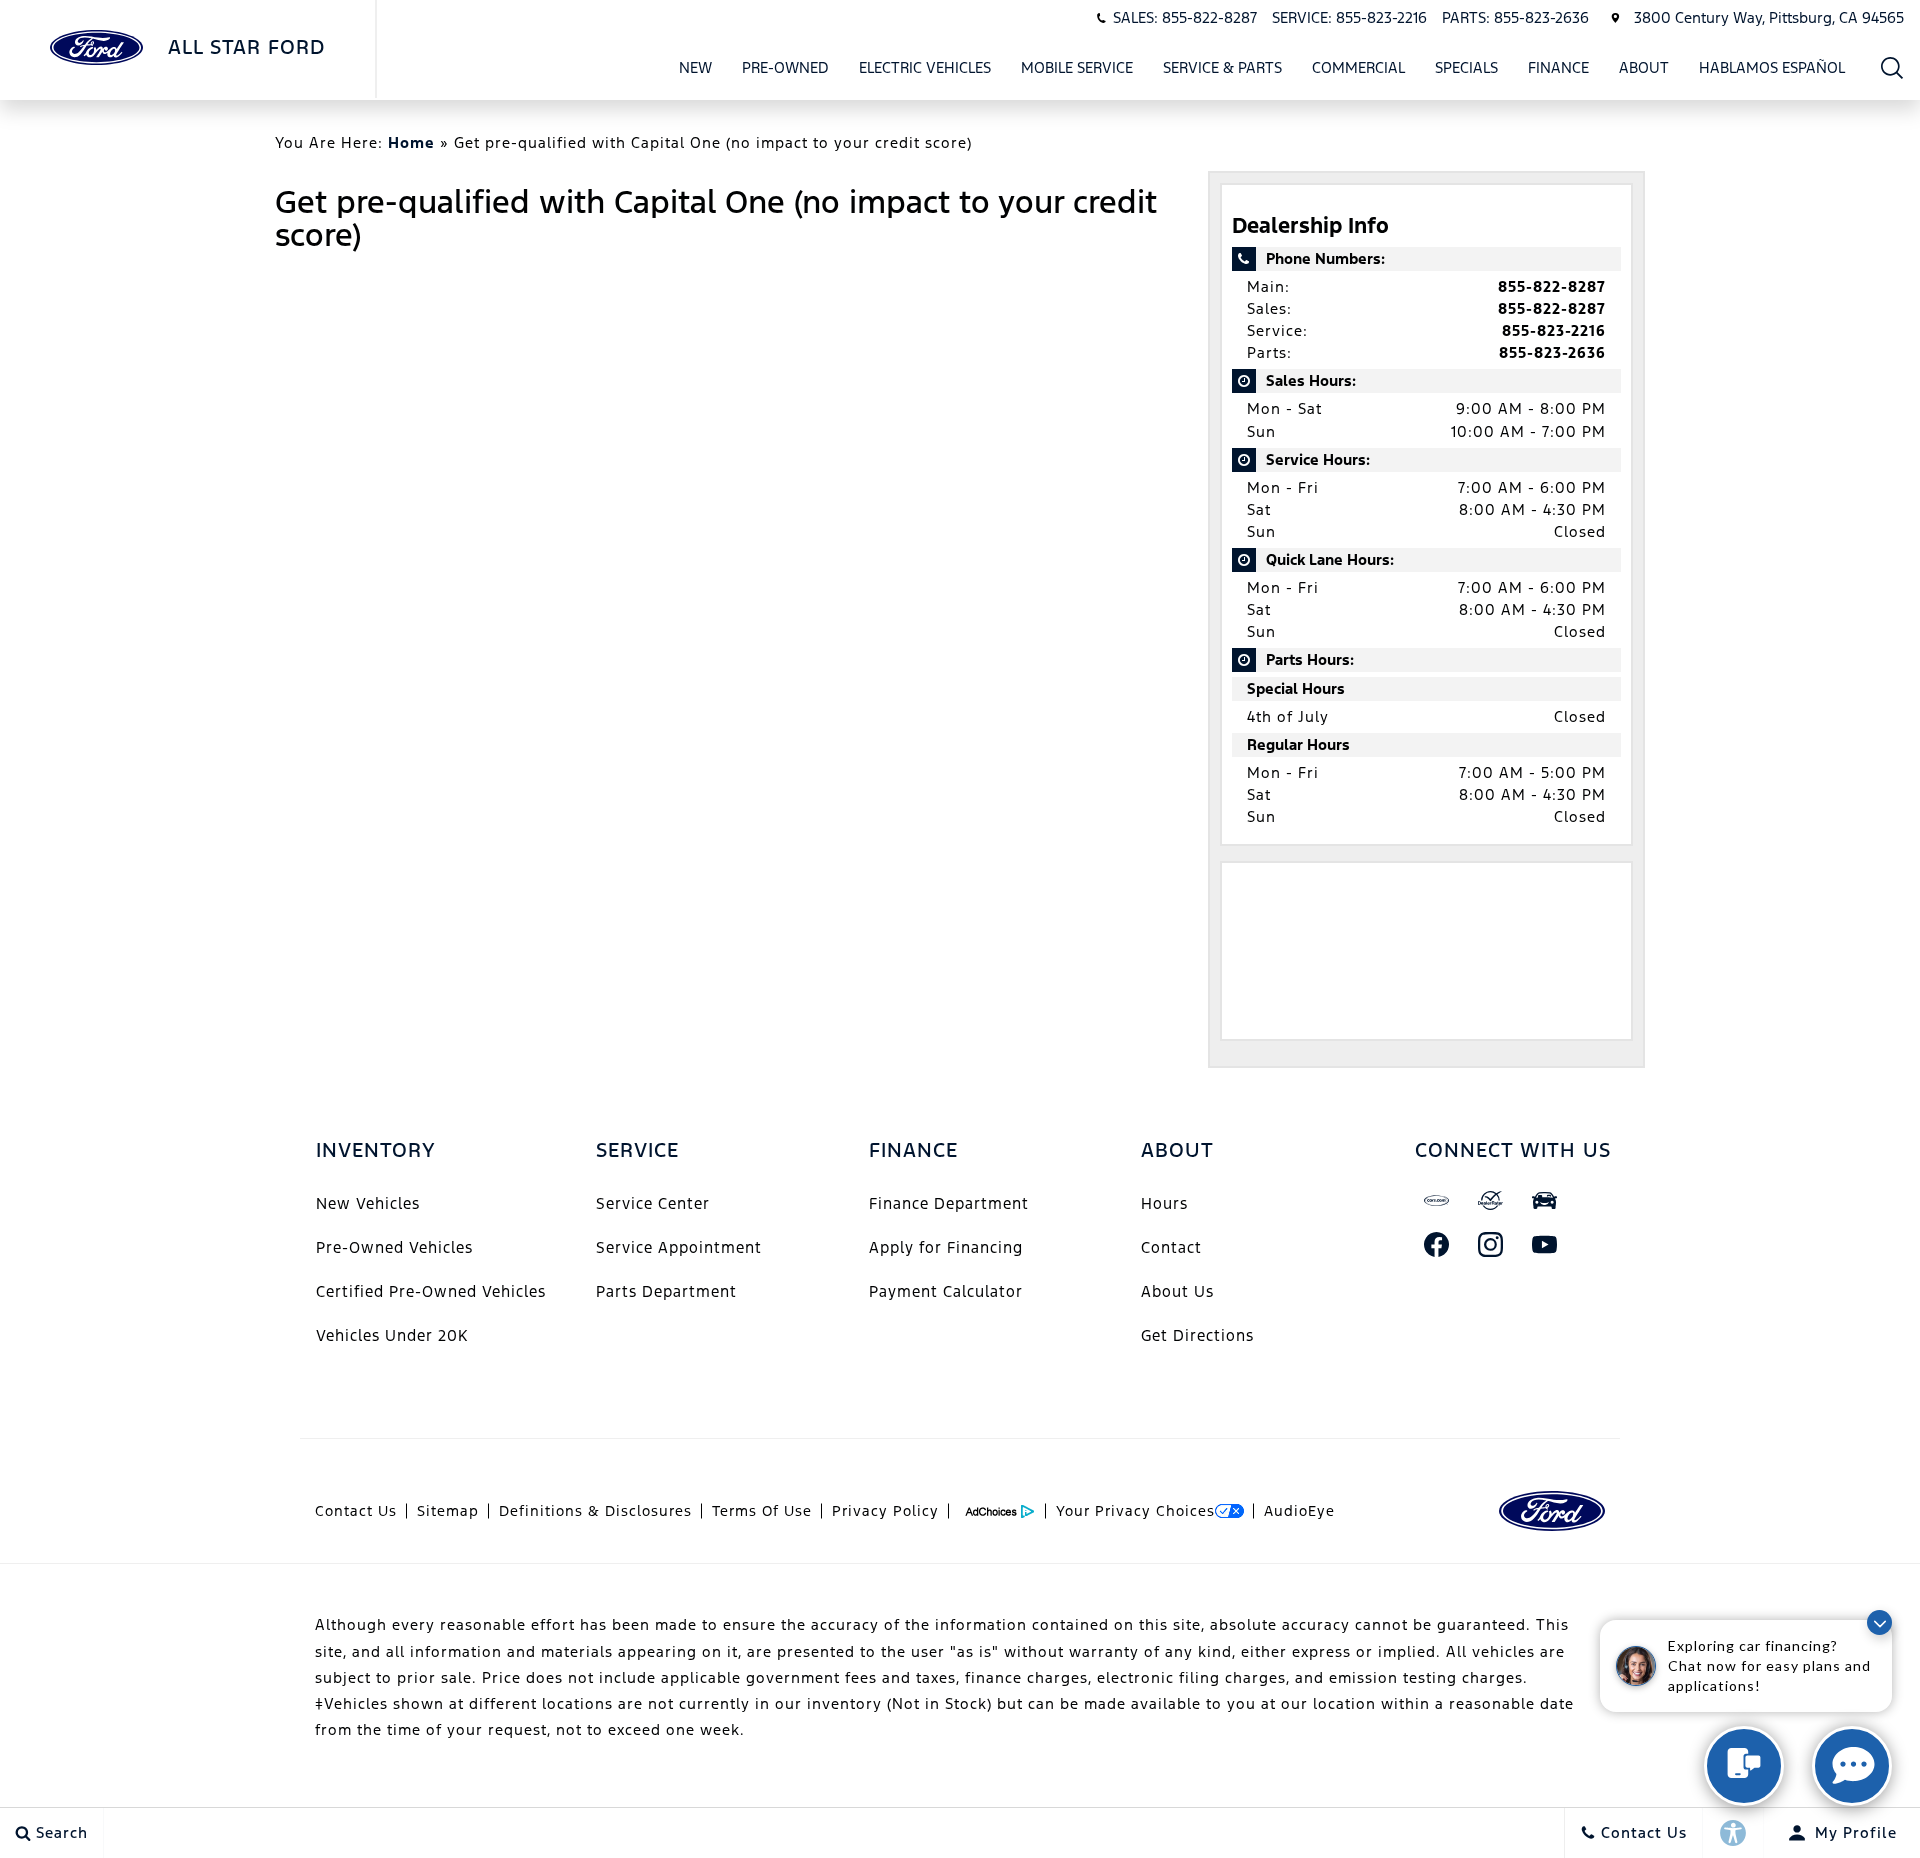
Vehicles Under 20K (392, 1335)
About (1644, 67)
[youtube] (1545, 1244)
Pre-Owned (785, 67)
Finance (1558, 67)
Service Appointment (679, 1247)
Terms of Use (762, 1511)
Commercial (1358, 67)
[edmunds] (1545, 1200)
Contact (1171, 1247)
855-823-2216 (1554, 330)
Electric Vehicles (925, 67)
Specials (1466, 67)
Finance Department (949, 1203)
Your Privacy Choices (1135, 1511)
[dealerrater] (1491, 1200)
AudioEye (1299, 1511)
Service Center (653, 1203)
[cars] (1437, 1200)
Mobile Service (1077, 67)
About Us (1177, 1291)
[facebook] (1437, 1244)
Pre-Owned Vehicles (394, 1247)
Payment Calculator (946, 1291)
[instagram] (1491, 1244)
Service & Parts (1222, 67)
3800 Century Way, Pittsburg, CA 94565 (1769, 17)
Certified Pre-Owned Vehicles (431, 1291)
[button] (1892, 67)
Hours (1164, 1203)
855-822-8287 (1552, 286)
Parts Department (666, 1291)
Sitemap (448, 1511)
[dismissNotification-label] (1879, 1622)
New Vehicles (368, 1203)
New (695, 67)
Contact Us (356, 1511)
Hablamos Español (1772, 67)
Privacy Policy (885, 1511)
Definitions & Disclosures (595, 1511)
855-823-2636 (1552, 352)
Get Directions (1197, 1335)
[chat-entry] (1744, 1766)
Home (411, 142)
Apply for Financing (946, 1247)
